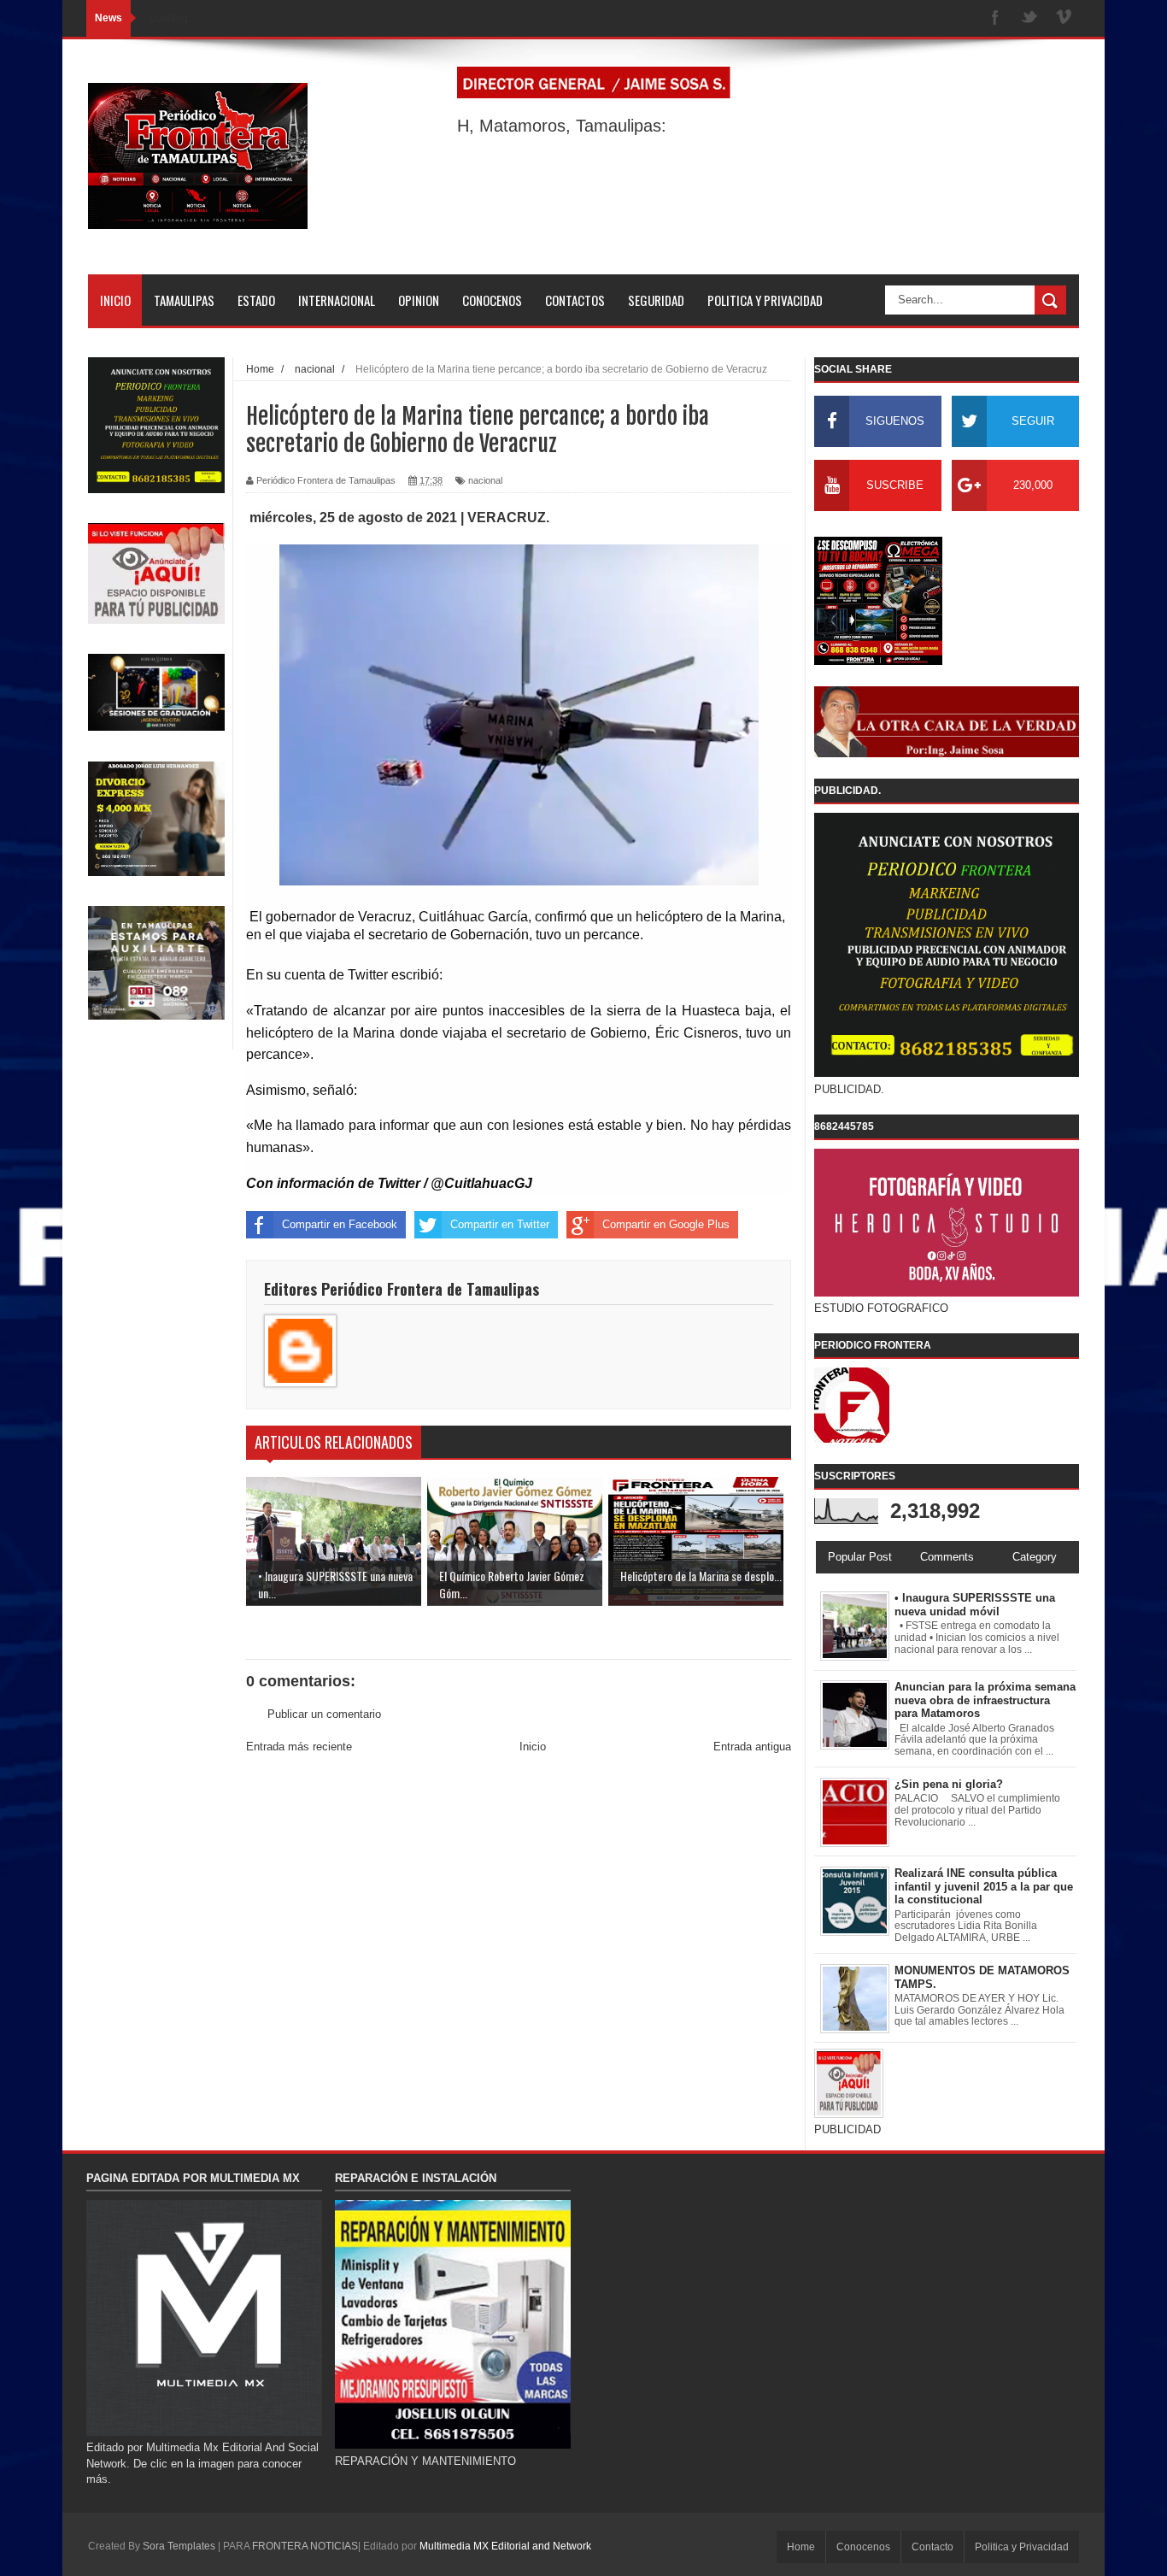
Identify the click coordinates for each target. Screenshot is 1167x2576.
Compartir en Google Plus (666, 1224)
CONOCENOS (492, 300)
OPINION (419, 300)
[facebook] (995, 18)
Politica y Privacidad (1022, 2547)
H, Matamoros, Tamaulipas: (562, 126)
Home (801, 2547)
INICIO (115, 300)
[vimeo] (1064, 18)
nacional (485, 480)
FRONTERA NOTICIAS (305, 2546)
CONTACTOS (575, 300)
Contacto (932, 2547)
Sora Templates (179, 2546)
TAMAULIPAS (184, 300)
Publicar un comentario (324, 1714)
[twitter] (1029, 18)
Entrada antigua (752, 1747)
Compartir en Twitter (500, 1224)
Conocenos (863, 2547)
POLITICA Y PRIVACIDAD (765, 300)
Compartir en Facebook (340, 1224)
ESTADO (256, 300)
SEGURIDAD (656, 300)
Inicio (533, 1747)
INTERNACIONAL (337, 300)
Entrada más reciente (299, 1747)
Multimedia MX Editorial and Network (505, 2546)
